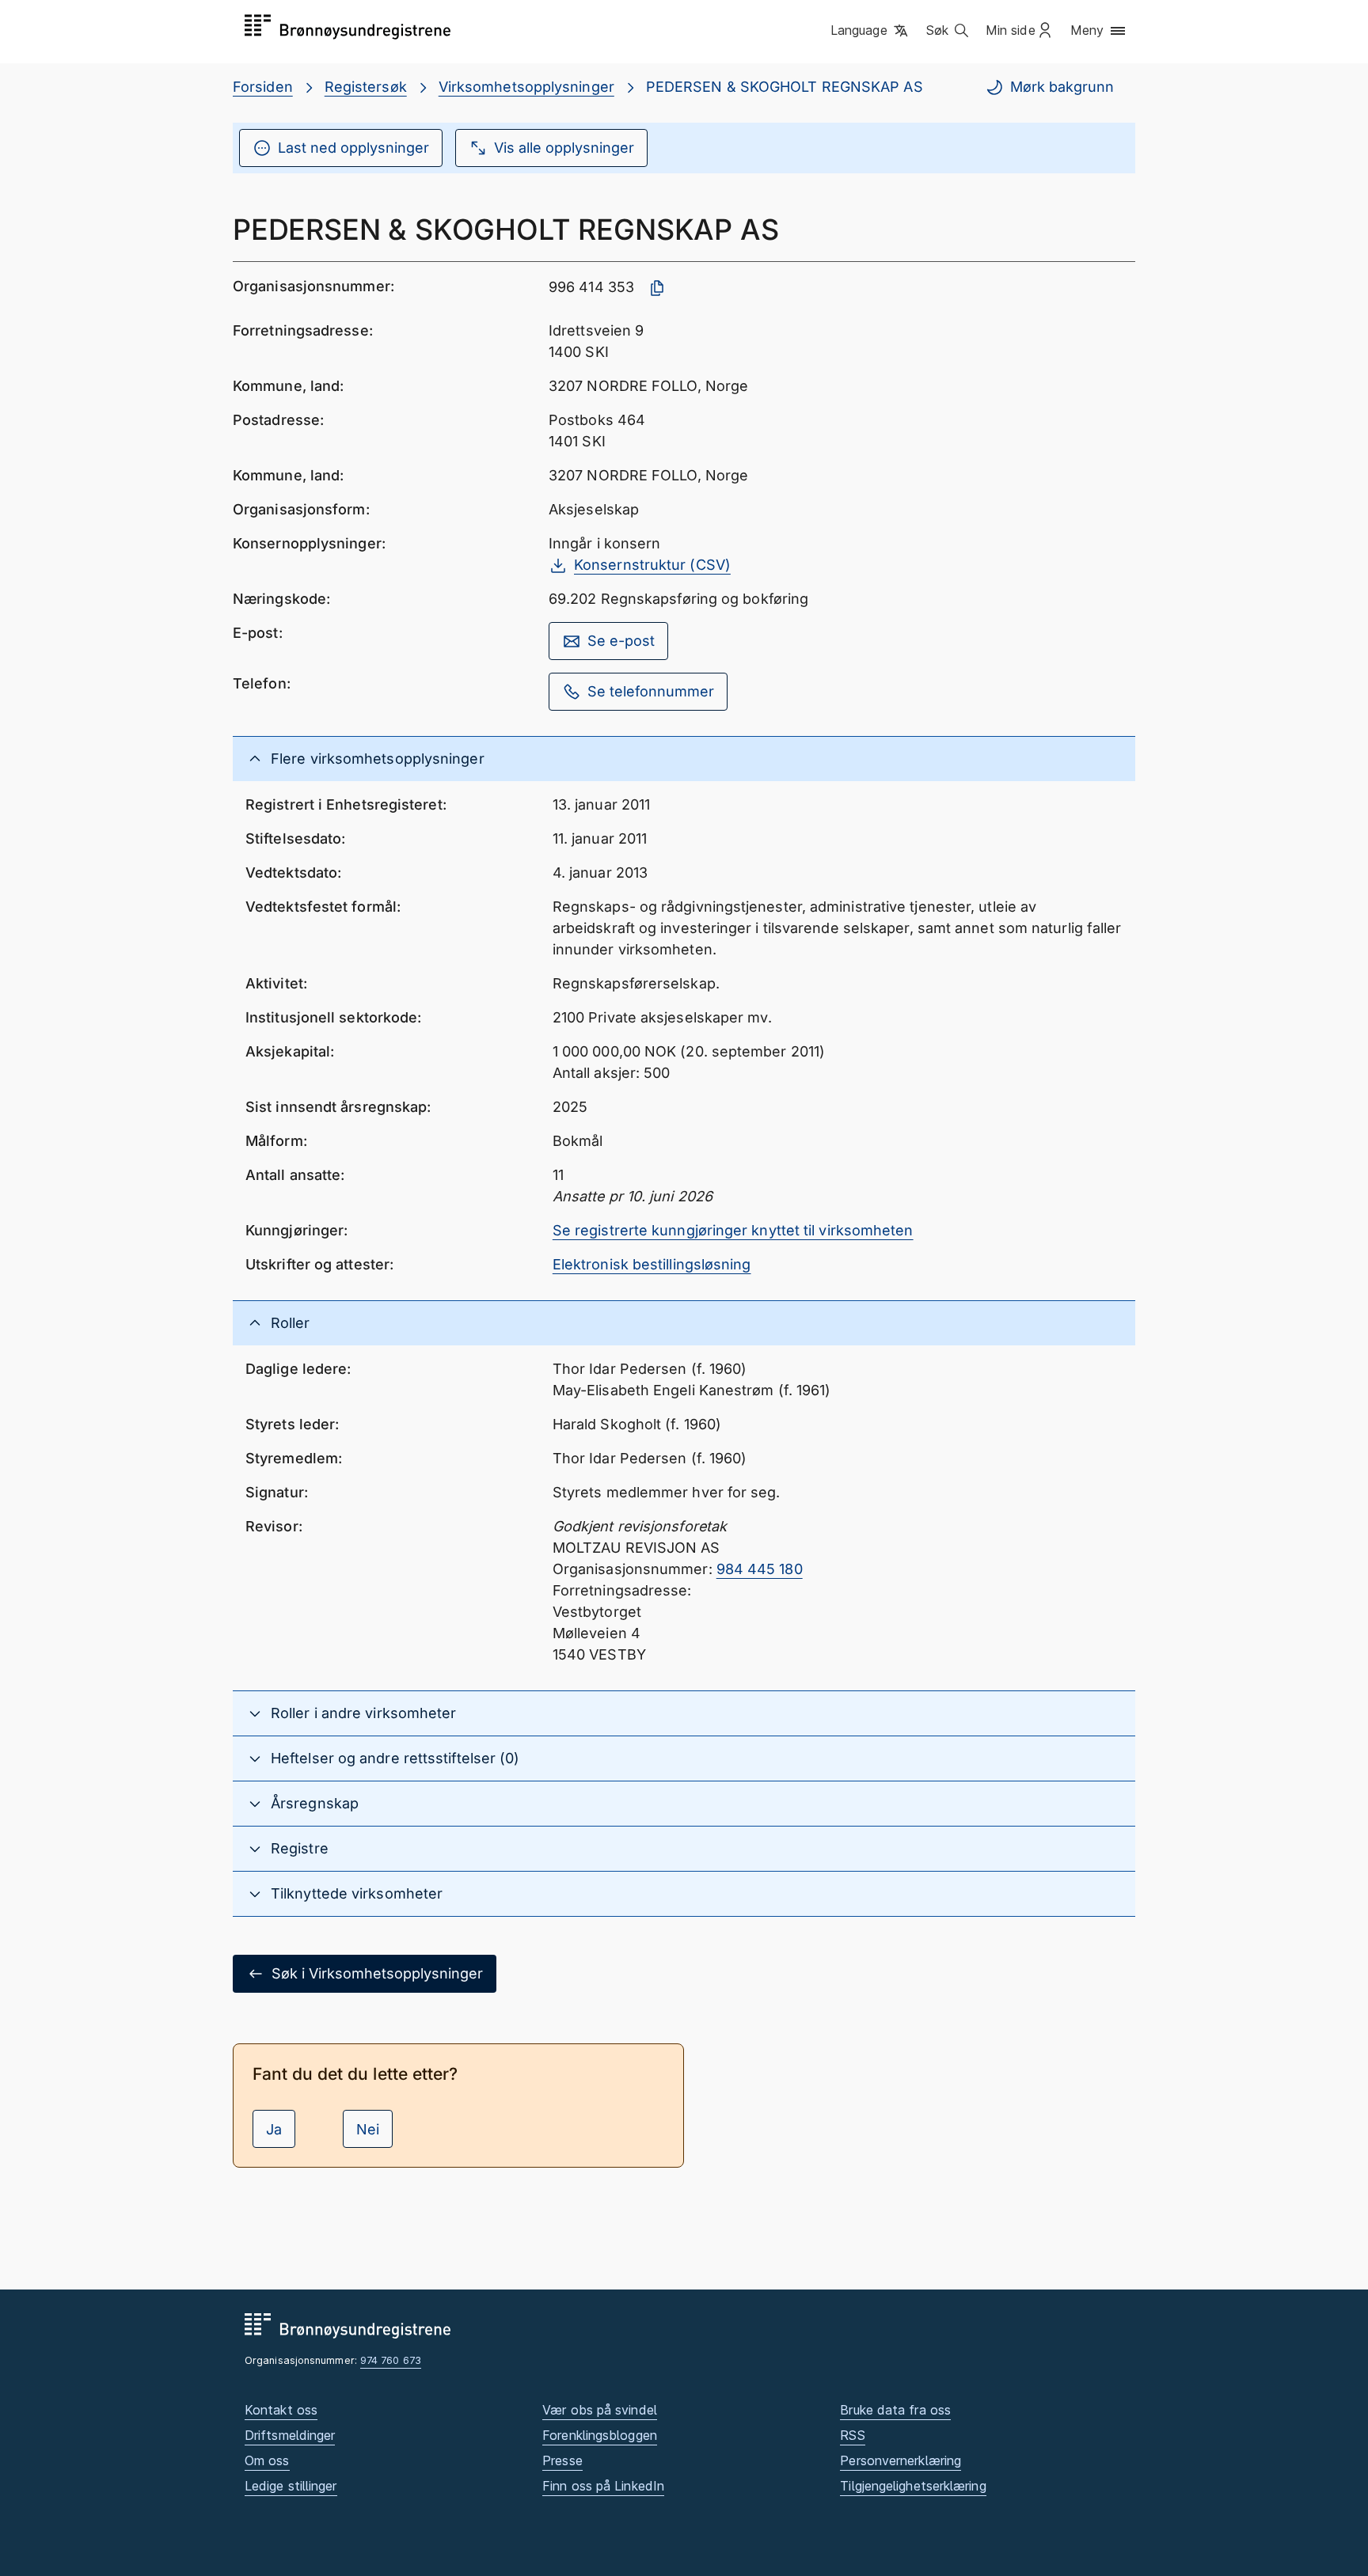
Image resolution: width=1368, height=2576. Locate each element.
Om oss (267, 2460)
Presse (562, 2460)
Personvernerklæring (901, 2460)
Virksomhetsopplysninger (526, 87)
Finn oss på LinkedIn (603, 2486)
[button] (870, 31)
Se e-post (621, 641)
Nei (368, 2129)
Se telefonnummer (651, 691)
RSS (852, 2435)
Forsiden (263, 87)
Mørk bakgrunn (1062, 87)
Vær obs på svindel (600, 2410)
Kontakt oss (281, 2410)
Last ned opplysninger (353, 148)
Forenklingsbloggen (600, 2435)
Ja (274, 2129)
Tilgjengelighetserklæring (913, 2486)
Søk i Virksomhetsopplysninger (377, 1973)
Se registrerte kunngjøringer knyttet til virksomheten (733, 1230)
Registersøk (366, 87)
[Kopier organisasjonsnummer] (657, 288)
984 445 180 (760, 1569)
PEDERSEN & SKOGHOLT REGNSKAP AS (785, 87)
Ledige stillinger (291, 2486)
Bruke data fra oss (895, 2410)
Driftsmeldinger (290, 2435)
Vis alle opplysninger (564, 148)
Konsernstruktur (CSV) (652, 565)
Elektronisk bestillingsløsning (652, 1264)
